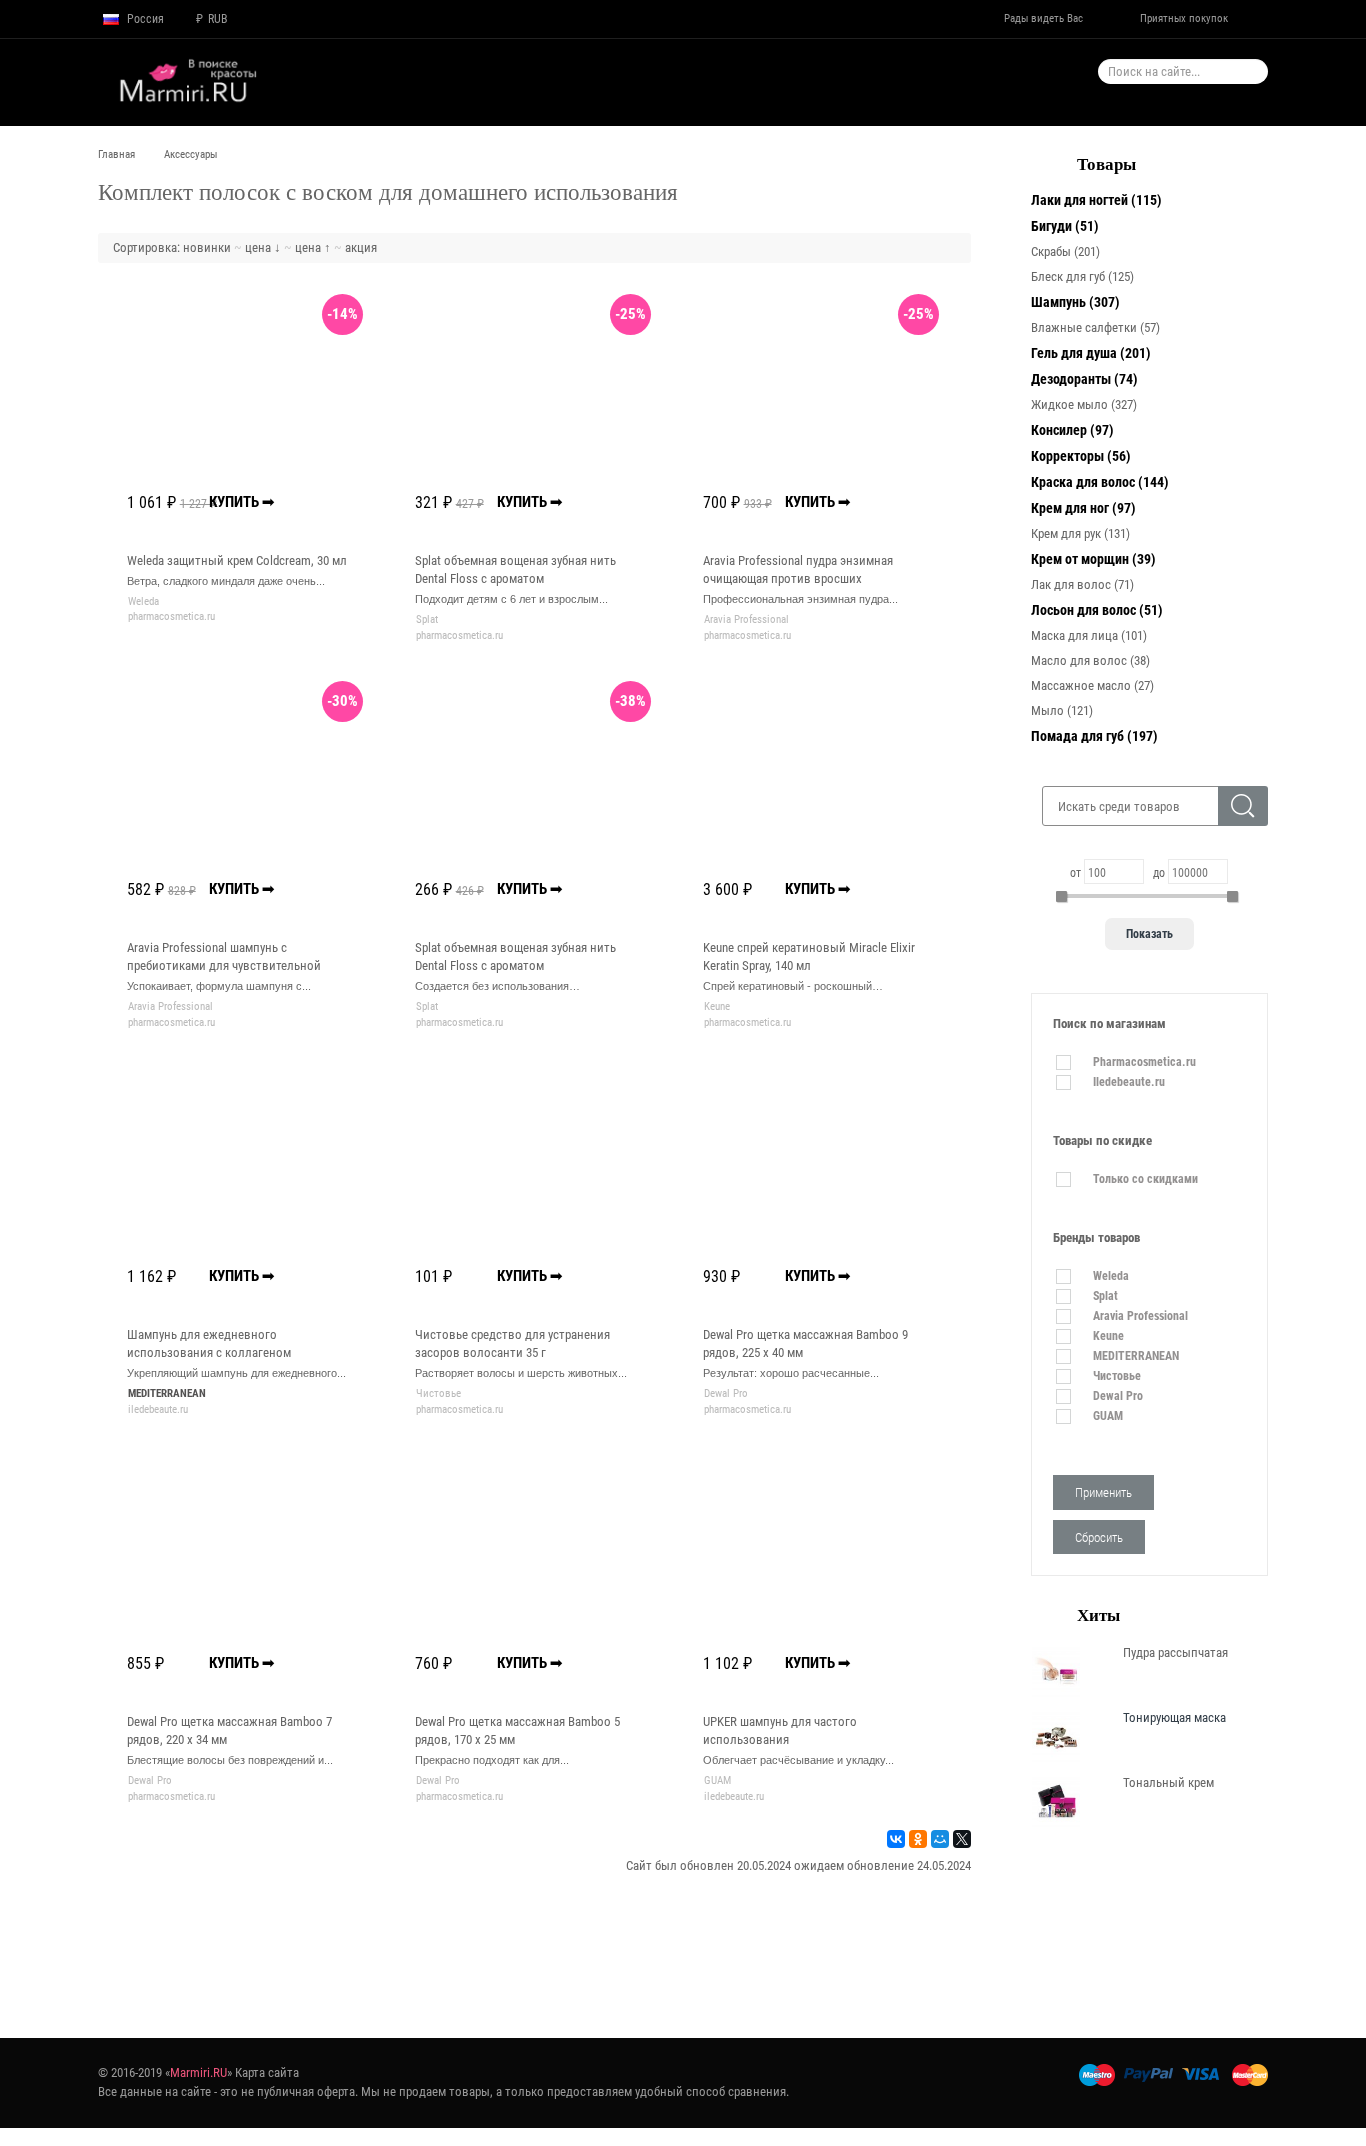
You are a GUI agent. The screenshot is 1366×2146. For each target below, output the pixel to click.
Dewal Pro (726, 1393)
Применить (1103, 1492)
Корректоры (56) (1081, 456)
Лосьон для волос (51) (1097, 610)
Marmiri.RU (198, 2072)
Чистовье (438, 1393)
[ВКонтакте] (896, 1839)
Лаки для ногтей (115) (1096, 200)
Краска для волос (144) (1100, 482)
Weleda (143, 601)
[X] (962, 1839)
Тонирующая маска (1174, 1717)
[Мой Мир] (940, 1839)
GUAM (717, 1780)
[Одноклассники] (918, 1839)
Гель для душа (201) (1091, 353)
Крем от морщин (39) (1093, 559)
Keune (717, 1006)
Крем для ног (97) (1083, 508)
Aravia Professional (746, 619)
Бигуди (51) (1065, 226)
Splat (427, 619)
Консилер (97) (1072, 430)
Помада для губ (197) (1094, 736)
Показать (1149, 934)
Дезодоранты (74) (1084, 379)
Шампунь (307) (1075, 302)
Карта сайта (267, 2072)
